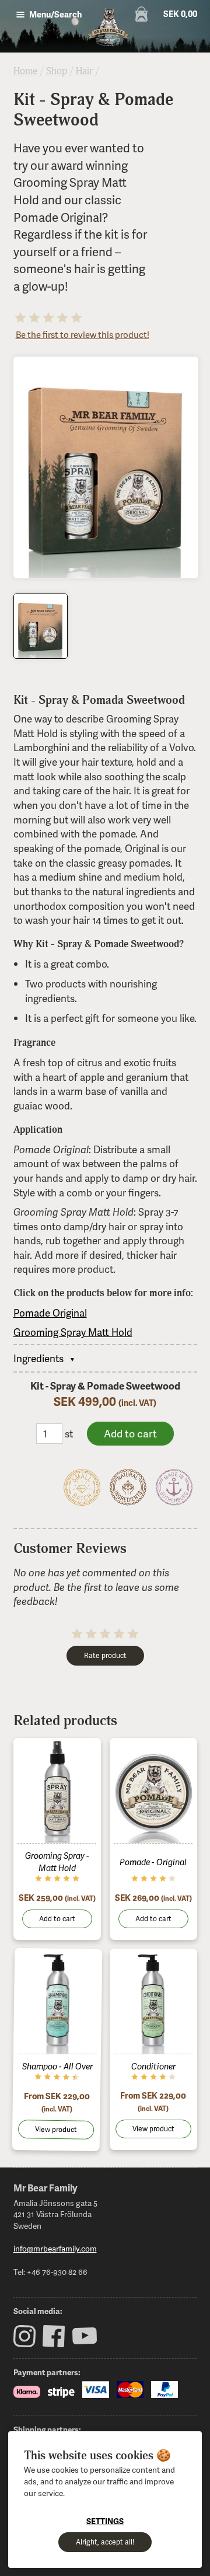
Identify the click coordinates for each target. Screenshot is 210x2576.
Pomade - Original (153, 1862)
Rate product (105, 1655)
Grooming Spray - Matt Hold (57, 1861)
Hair (84, 71)
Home (25, 71)
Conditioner (153, 2066)
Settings (105, 2521)
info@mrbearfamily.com (55, 2248)
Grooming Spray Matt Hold (73, 1332)
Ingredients (38, 1358)
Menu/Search (55, 14)
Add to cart (57, 1919)
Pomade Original (50, 1313)
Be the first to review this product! (83, 334)
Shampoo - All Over (57, 2066)
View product (55, 2129)
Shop (57, 71)
